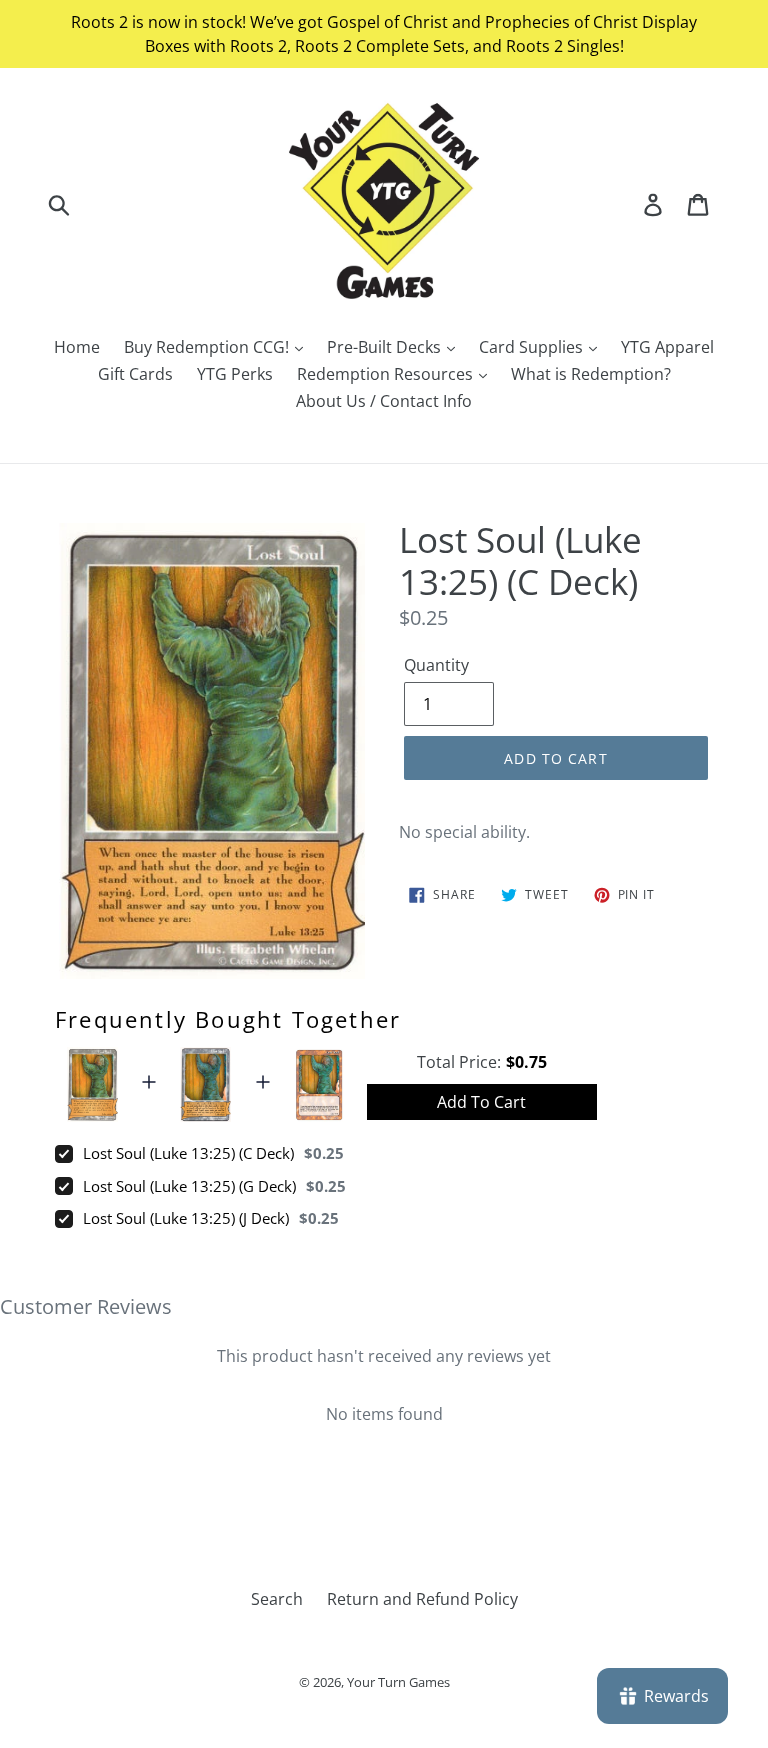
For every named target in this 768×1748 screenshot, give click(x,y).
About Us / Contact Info (384, 401)
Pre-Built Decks (386, 347)
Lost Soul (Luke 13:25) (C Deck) (188, 1153)
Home (77, 347)
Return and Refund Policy (422, 1599)
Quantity (436, 665)
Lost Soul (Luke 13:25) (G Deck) (189, 1186)
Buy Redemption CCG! (208, 347)
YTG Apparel (667, 347)
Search (277, 1599)
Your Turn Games (398, 1682)
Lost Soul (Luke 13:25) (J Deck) (186, 1218)
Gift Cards (135, 374)
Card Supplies (533, 347)
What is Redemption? (591, 374)
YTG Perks (235, 374)
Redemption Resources (387, 374)
